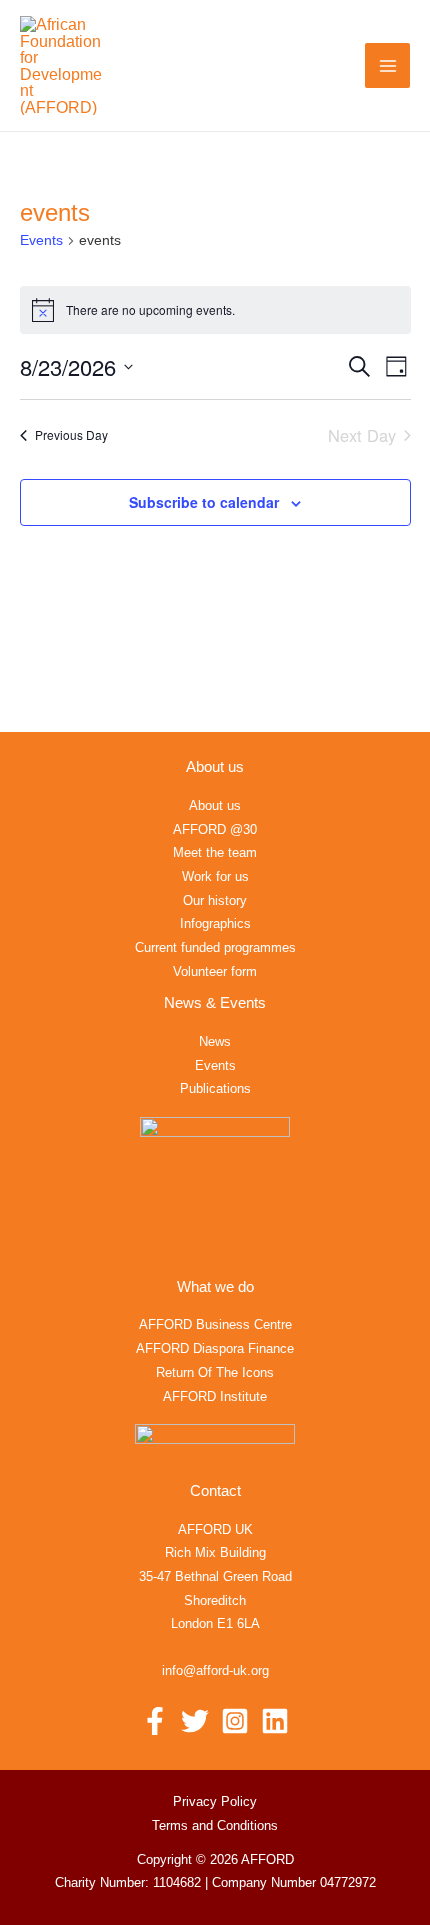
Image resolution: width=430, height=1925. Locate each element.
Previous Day (71, 434)
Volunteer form (215, 971)
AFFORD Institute (215, 1396)
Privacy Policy (215, 1801)
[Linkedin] (275, 1721)
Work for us (215, 876)
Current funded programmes (215, 947)
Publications (215, 1088)
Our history (215, 900)
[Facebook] (155, 1721)
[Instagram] (235, 1721)
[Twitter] (195, 1721)
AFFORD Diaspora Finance (215, 1348)
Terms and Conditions (215, 1825)
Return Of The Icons (215, 1372)
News (215, 1041)
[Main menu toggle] (387, 65)
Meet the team (215, 852)
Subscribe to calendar (204, 502)
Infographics (215, 923)
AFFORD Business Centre (215, 1324)
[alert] (215, 310)
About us (215, 805)
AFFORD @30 (215, 829)
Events (41, 240)
